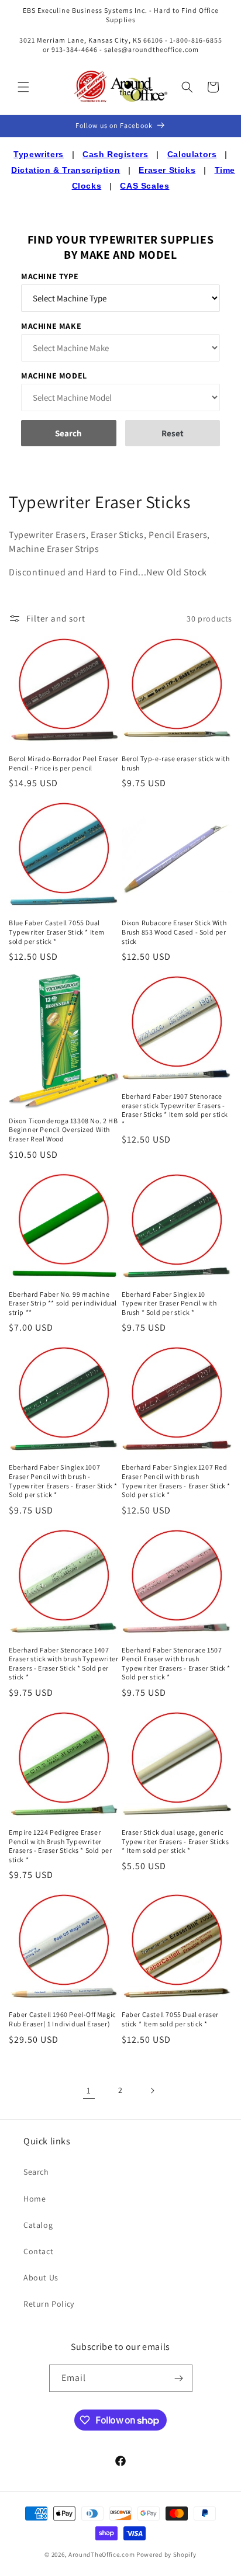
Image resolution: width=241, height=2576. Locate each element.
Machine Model (54, 376)
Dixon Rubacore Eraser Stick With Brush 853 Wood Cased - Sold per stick (174, 932)
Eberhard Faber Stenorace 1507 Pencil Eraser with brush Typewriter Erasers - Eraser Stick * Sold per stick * (176, 1664)
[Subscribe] (179, 2378)
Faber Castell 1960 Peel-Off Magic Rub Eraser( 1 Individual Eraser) (62, 2019)
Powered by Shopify (166, 2554)
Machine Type (50, 276)
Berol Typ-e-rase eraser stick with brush (175, 763)
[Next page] (152, 2091)
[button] (23, 87)
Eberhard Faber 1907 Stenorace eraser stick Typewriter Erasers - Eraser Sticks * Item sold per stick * (175, 1110)
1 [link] (89, 2090)
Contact (38, 2251)
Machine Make (51, 326)
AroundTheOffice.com (101, 2554)
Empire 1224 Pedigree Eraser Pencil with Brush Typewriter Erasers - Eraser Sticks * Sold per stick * (60, 1846)
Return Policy (49, 2304)
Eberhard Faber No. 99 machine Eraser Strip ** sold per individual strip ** (63, 1303)
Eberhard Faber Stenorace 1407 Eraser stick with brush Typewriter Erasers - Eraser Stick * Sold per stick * (63, 1664)
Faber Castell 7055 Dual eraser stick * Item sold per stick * (170, 2019)
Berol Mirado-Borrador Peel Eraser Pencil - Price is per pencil (64, 763)
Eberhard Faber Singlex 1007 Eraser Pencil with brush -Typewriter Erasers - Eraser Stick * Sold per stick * (63, 1481)
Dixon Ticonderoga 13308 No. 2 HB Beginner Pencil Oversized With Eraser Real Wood (63, 1130)
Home (35, 2199)
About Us (41, 2278)
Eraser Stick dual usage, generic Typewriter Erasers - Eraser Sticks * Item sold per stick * (175, 1841)
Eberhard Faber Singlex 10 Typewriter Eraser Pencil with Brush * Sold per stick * (169, 1303)
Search (36, 2172)
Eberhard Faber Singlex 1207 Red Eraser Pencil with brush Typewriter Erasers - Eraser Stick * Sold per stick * (176, 1481)
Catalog (38, 2225)
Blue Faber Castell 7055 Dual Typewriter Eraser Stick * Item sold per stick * (57, 932)
